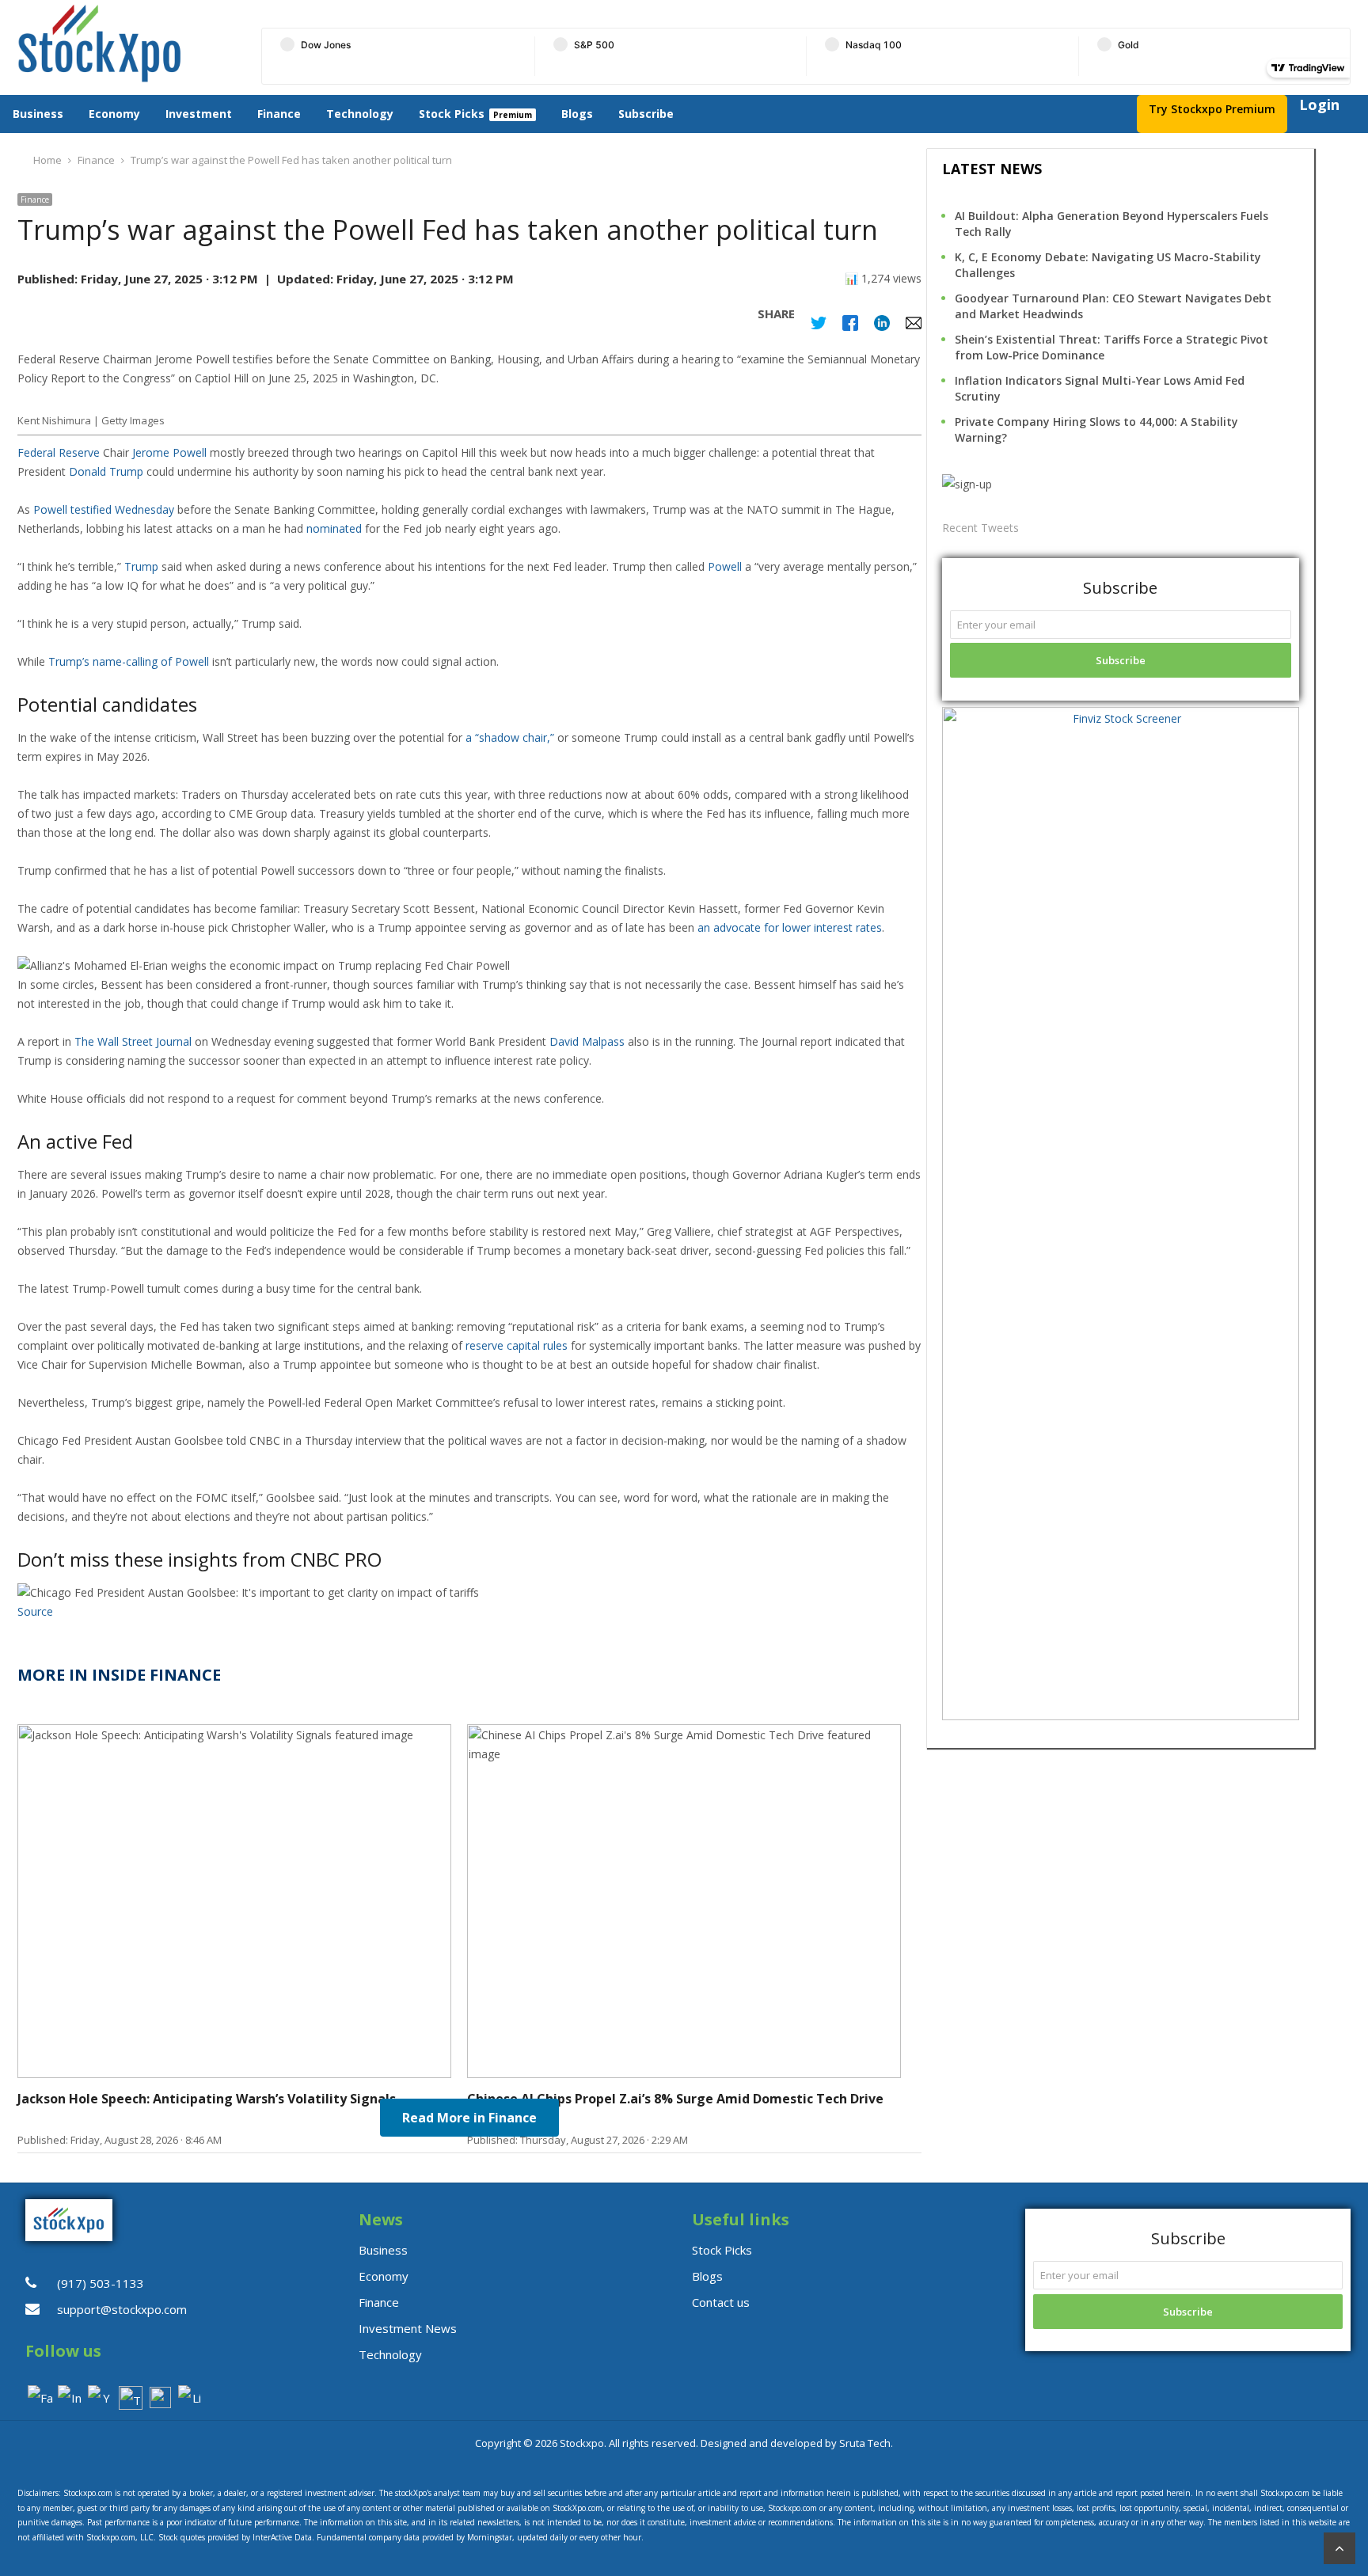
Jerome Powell (169, 452)
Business (38, 114)
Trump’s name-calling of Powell (129, 661)
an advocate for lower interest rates (790, 927)
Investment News (408, 2328)
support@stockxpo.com (122, 2309)
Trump (141, 566)
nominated (334, 528)
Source (35, 1611)
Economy (114, 114)
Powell (725, 566)
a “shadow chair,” (510, 737)
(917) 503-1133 (101, 2283)
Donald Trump (106, 471)
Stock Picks (452, 114)
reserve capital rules (517, 1345)
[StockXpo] (126, 44)
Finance (279, 114)
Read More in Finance (469, 2118)
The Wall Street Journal (133, 1041)
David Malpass (587, 1041)
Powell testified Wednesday (104, 509)
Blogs (577, 114)
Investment (199, 114)
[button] (469, 966)
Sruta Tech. (866, 2443)
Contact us (721, 2302)
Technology (360, 114)
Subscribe (646, 114)
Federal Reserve (59, 452)
